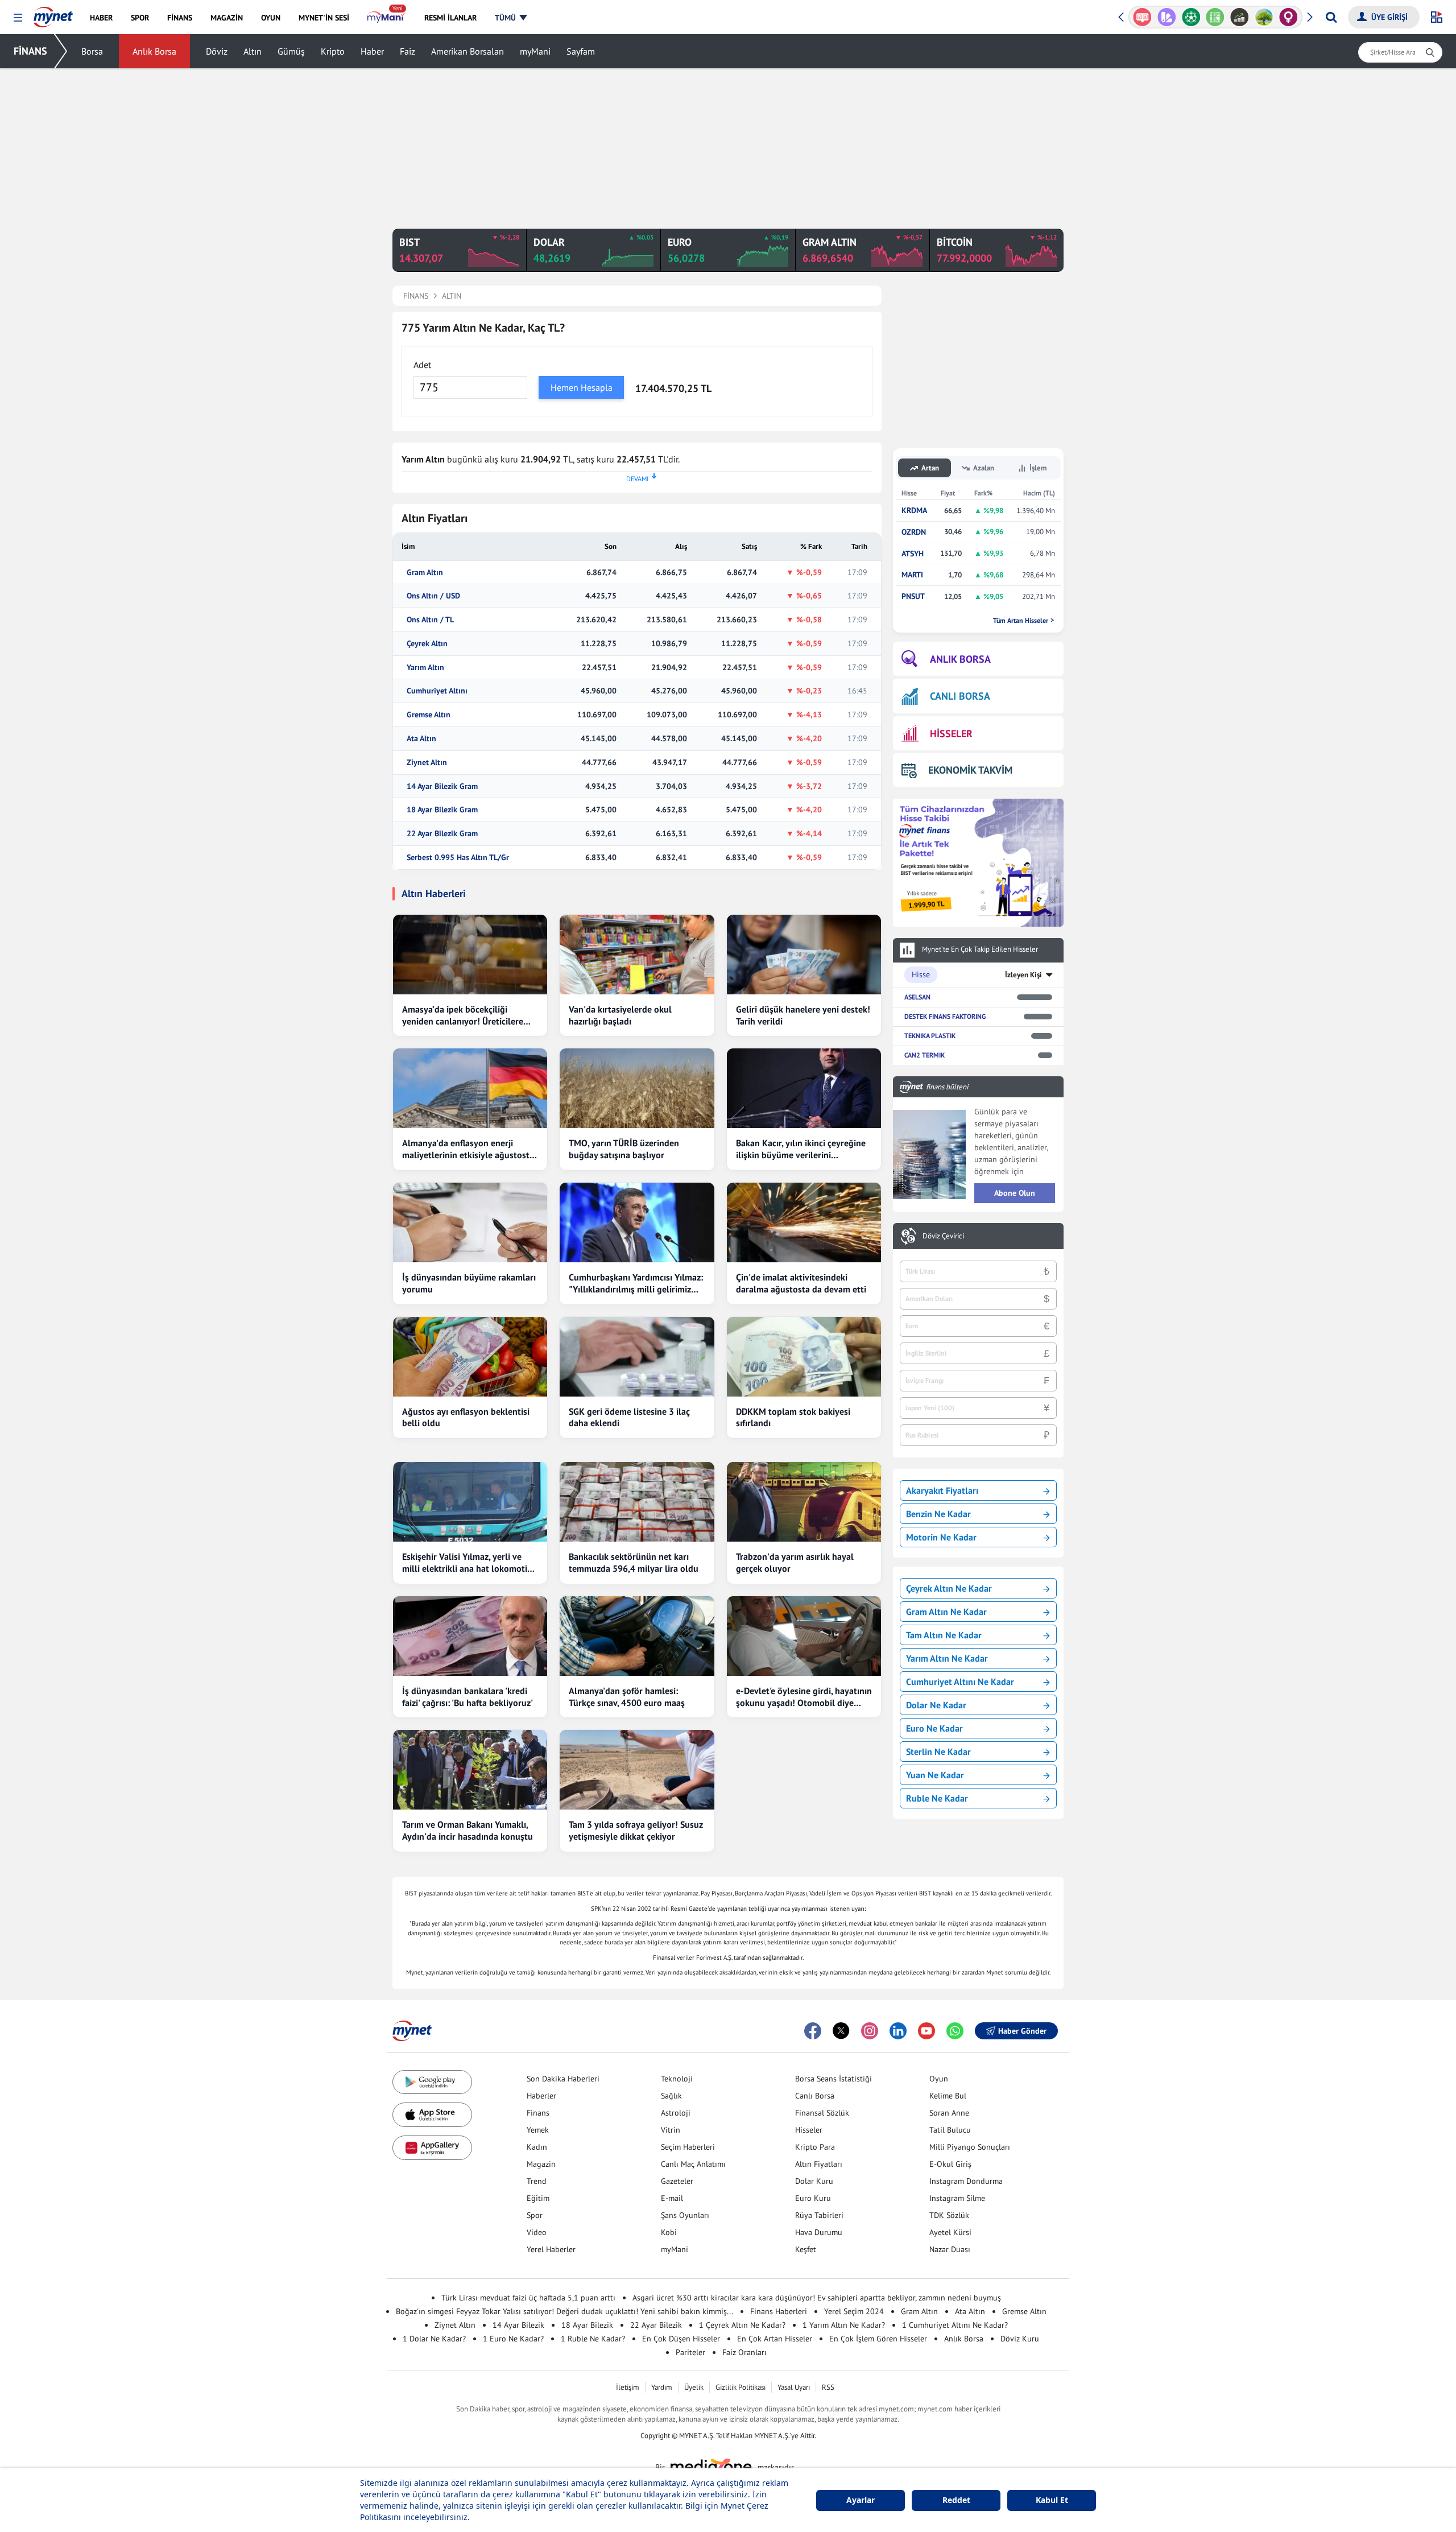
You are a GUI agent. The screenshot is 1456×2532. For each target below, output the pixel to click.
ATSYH (913, 554)
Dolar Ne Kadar (936, 1705)
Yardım (662, 2387)
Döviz (217, 51)
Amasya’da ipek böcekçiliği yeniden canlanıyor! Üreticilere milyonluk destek (463, 1015)
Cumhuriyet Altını (437, 691)
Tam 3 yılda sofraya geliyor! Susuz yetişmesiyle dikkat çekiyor (636, 1830)
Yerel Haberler (551, 2249)
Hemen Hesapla (582, 387)
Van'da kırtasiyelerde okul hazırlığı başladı (620, 1015)
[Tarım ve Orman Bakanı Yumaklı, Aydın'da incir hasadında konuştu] (470, 1770)
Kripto (333, 51)
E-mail (672, 2198)
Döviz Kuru (1020, 2339)
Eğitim (538, 2198)
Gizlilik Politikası (741, 2387)
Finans (538, 2113)
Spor (535, 2215)
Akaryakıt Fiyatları (942, 1490)
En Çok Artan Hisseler (775, 2339)
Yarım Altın (425, 668)
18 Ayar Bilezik (587, 2325)
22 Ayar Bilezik (656, 2325)
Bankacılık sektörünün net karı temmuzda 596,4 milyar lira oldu (634, 1562)
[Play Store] (432, 2082)
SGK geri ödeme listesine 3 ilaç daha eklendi (629, 1417)
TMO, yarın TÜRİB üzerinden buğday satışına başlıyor (624, 1149)
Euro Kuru (813, 2198)
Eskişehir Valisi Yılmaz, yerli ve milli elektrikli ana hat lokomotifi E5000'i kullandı (467, 1563)
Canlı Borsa (815, 2096)
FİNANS (30, 51)
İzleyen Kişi (1023, 975)
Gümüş (291, 51)
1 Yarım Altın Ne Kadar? (844, 2325)
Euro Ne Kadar (934, 1728)
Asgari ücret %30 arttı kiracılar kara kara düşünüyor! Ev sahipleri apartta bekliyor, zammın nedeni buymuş (817, 2298)
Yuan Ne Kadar (935, 1775)
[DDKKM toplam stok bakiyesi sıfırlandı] (804, 1357)
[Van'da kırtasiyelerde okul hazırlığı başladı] (637, 955)
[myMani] (386, 18)
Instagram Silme (957, 2198)
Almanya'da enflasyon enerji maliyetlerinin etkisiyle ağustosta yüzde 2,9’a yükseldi (468, 1149)
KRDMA (914, 511)
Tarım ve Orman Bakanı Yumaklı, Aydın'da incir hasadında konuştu (468, 1830)
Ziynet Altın (427, 763)
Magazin (541, 2164)
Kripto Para (815, 2147)
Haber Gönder (1022, 2031)
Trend (537, 2181)
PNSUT (913, 596)
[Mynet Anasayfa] (53, 14)
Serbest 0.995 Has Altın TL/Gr (458, 858)
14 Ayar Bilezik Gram (442, 786)
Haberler (541, 2096)
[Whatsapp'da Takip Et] (955, 2031)
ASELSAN (917, 997)
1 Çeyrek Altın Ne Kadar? (742, 2325)
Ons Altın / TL (430, 620)
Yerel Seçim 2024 (854, 2311)
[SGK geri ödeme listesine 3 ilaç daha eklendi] (637, 1357)
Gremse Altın (429, 715)
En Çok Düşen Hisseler (681, 2339)
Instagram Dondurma (966, 2181)
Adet (422, 365)
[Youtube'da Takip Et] (926, 2031)
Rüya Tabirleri (819, 2215)
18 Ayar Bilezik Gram (442, 810)
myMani (535, 51)
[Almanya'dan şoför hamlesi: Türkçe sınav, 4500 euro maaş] (637, 1636)
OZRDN (914, 532)
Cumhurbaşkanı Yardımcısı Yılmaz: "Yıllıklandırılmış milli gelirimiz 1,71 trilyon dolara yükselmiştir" (636, 1283)
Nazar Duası (950, 2249)
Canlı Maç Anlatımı (693, 2164)
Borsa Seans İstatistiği (834, 2079)
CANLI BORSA (960, 696)
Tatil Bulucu (950, 2130)
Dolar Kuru (814, 2181)
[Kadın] (1264, 17)
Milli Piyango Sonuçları (970, 2147)
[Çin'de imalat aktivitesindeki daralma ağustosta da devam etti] (804, 1222)
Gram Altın (425, 573)
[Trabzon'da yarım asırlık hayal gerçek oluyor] (804, 1502)
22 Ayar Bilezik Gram (442, 834)
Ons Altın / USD (433, 596)
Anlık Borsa (154, 51)
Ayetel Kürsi (950, 2232)
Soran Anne (949, 2113)
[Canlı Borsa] (1215, 17)
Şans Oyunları (685, 2215)
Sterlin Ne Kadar (938, 1752)
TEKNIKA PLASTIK (930, 1036)
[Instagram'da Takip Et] (870, 2031)
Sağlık (671, 2096)
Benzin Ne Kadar (938, 1514)
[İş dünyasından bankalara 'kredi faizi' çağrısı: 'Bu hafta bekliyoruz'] (470, 1636)
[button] (18, 18)
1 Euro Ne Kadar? (513, 2339)
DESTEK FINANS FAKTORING (945, 1016)
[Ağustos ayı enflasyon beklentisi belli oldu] (470, 1357)
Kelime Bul (948, 2096)
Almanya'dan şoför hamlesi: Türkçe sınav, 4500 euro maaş (627, 1697)
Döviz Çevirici (943, 1236)
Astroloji (676, 2113)
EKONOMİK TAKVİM (970, 770)
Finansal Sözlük (822, 2113)
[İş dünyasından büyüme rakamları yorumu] (470, 1222)
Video (537, 2232)
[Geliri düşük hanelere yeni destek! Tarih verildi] (804, 955)
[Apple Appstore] (432, 2115)
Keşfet (806, 2249)
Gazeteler (677, 2181)
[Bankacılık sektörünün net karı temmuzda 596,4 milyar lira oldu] (637, 1502)
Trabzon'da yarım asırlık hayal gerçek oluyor (795, 1562)
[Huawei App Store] (432, 2148)
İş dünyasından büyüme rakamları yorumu (469, 1283)
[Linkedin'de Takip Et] (898, 2031)
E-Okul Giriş (950, 2164)
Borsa (92, 51)
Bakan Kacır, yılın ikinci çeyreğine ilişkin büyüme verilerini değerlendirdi (801, 1149)
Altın (253, 51)
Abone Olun (1015, 1193)
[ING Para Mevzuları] (1289, 17)
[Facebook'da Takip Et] (813, 2031)
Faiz (408, 51)
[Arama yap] (1331, 17)
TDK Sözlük (949, 2215)
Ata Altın (421, 739)
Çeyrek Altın (427, 644)
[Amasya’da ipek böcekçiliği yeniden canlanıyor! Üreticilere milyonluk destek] (470, 955)
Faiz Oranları (744, 2352)
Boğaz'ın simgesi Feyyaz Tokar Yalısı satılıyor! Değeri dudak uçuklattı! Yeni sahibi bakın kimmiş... (564, 2311)
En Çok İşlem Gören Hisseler (878, 2339)
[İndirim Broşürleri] (1142, 17)
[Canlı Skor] (1167, 17)
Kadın (537, 2147)
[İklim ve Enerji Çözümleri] (1240, 17)
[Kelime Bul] (1191, 17)
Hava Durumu (819, 2232)
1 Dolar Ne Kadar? (434, 2339)
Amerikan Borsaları (468, 51)
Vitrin (671, 2130)
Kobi (669, 2232)
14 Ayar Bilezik (518, 2325)
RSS (828, 2387)
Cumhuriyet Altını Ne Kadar (960, 1682)
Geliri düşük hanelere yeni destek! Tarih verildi (803, 1015)
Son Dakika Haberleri (563, 2079)
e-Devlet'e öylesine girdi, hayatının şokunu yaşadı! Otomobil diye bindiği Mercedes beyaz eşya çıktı (804, 1697)
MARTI (912, 575)
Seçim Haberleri (688, 2147)
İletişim (628, 2387)
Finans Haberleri (779, 2311)
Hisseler (809, 2130)
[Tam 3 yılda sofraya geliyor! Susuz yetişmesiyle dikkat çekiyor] (637, 1770)
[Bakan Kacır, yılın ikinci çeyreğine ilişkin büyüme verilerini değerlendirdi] (804, 1088)
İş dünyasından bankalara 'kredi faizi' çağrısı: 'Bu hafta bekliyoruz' (468, 1697)
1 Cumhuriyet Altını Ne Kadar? (955, 2325)
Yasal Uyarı (794, 2387)
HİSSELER (951, 734)
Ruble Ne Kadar (937, 1798)
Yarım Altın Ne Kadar (947, 1658)
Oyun (939, 2079)
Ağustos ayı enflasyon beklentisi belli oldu (466, 1417)
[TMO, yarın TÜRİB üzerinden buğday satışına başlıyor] (637, 1088)
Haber (372, 51)
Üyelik (694, 2387)
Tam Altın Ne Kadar (944, 1635)
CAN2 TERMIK (925, 1055)
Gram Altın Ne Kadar (946, 1612)
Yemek (538, 2130)
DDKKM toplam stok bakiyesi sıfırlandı (793, 1417)
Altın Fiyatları (819, 2164)
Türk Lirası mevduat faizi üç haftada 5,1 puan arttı (528, 2298)
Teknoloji (677, 2079)
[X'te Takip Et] (841, 2031)
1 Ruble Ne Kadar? (593, 2339)
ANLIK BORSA (960, 659)
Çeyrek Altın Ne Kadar (949, 1588)
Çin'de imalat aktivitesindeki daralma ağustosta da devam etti (801, 1283)
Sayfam (581, 51)
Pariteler (690, 2352)
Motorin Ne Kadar (941, 1537)
